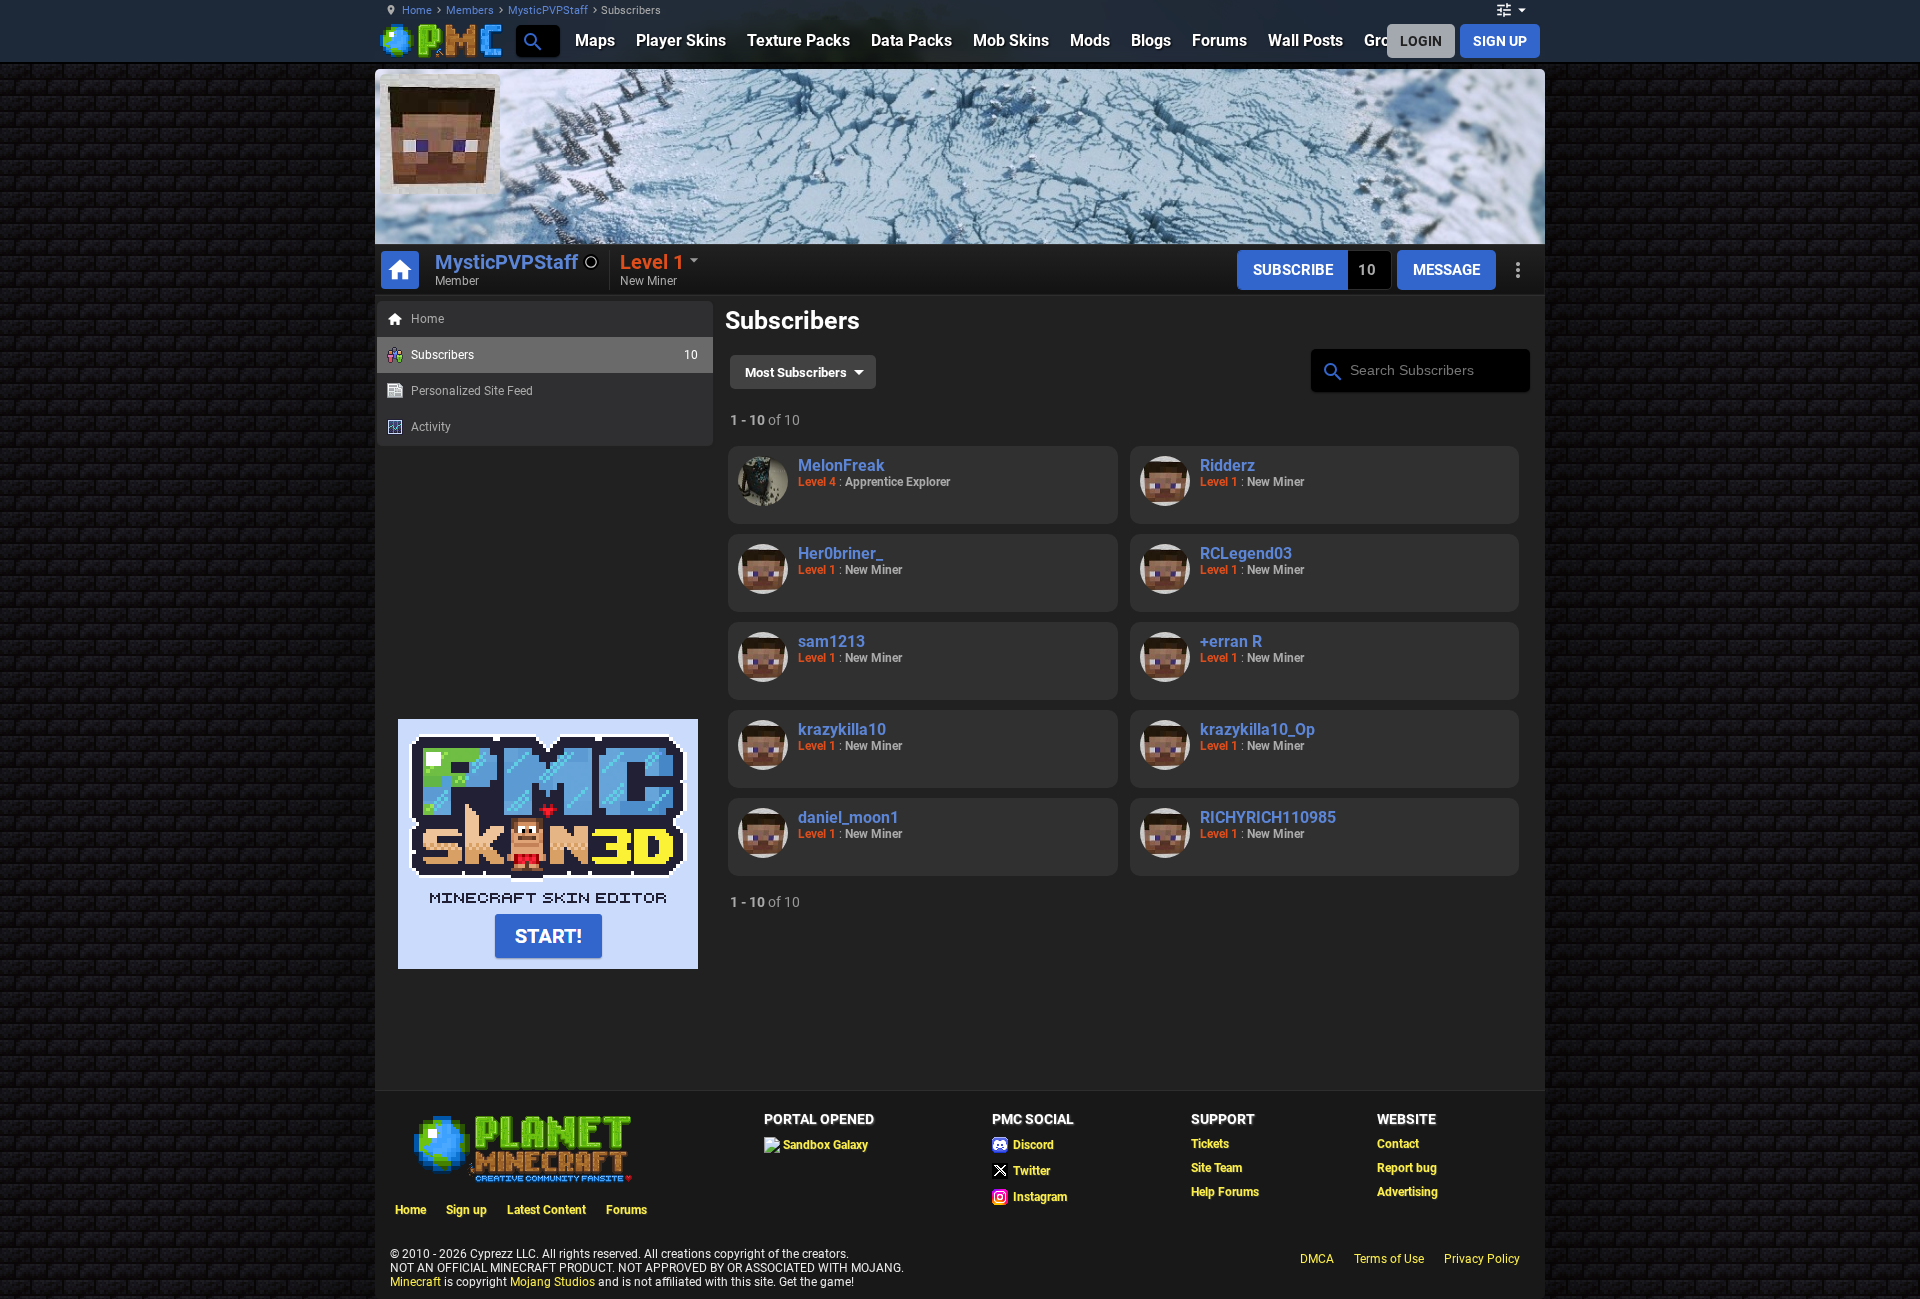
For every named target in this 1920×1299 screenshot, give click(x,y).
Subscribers (554, 355)
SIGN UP (1500, 41)
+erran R (1231, 641)
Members (470, 10)
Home (417, 10)
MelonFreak (841, 465)
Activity (431, 427)
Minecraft (415, 1282)
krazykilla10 (842, 729)
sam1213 (831, 641)
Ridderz (1227, 465)
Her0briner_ (840, 553)
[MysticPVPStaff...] (531, 40)
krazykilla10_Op (1257, 729)
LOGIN (1421, 41)
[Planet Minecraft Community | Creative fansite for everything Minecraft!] (521, 1147)
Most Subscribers (796, 372)
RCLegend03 (1246, 553)
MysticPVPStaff (548, 10)
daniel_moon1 (848, 817)
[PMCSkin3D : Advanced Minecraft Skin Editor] (548, 965)
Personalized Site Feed (472, 391)
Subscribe (1293, 270)
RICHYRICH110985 (1268, 817)
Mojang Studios (552, 1282)
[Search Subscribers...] (1331, 369)
